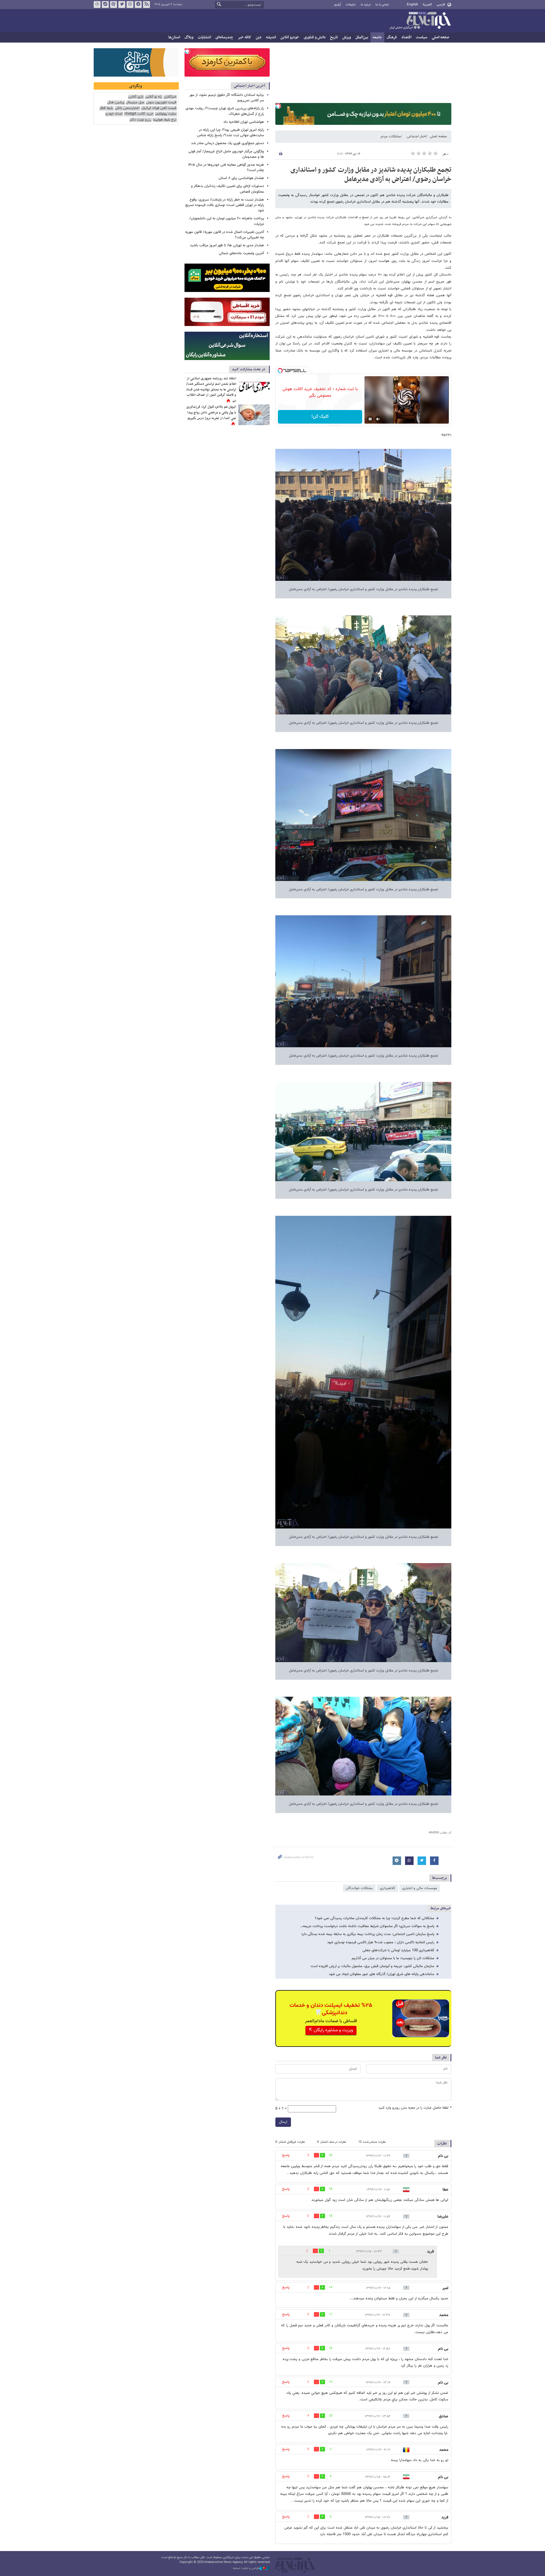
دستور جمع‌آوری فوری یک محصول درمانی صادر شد (228, 143)
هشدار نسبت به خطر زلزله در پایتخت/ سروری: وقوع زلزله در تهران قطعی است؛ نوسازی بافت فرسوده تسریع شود (225, 205)
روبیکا (97, 5)
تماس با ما (382, 5)
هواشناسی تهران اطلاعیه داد (244, 122)
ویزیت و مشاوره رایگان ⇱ (331, 2030)
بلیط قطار (106, 108)
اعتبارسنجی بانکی (127, 108)
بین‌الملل (362, 37)
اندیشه (271, 37)
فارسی (441, 5)
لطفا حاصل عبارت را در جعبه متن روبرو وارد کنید (415, 2108)
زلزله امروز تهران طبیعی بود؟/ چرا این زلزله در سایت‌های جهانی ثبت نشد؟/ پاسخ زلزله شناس (230, 133)
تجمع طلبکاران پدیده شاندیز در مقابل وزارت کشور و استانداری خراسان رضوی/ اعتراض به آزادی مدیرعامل (371, 175)
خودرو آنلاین (290, 37)
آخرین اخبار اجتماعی (249, 86)
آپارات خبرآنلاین (114, 5)
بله (105, 5)
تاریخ (334, 37)
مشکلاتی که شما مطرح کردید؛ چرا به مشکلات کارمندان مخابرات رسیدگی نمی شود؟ (375, 1918)
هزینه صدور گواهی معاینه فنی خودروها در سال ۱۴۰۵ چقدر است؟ (226, 168)
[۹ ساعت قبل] (254, 386)
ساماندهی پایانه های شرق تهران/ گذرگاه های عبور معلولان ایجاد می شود (382, 1974)
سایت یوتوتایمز (166, 114)
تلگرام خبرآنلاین (138, 5)
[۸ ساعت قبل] (254, 415)
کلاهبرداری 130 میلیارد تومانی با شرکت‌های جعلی (398, 1950)
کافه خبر (245, 37)
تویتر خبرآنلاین (122, 5)
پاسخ (286, 2155)
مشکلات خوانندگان (359, 1888)
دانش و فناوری (315, 37)
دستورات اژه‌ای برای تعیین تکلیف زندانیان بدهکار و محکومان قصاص (228, 189)
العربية (427, 5)
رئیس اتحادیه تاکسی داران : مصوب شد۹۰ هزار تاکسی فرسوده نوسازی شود (381, 1942)
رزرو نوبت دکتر (140, 120)
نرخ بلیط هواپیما (164, 120)
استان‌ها (174, 37)
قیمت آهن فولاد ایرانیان (159, 108)
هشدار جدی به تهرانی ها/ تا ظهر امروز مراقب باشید (227, 245)
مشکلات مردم (391, 136)
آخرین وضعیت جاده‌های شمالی (241, 253)
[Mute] (378, 419)
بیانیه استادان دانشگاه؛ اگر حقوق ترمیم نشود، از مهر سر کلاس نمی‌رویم (227, 98)
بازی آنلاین (136, 97)
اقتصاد (406, 37)
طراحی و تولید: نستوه (246, 2568)
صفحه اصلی (440, 37)
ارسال (283, 2122)
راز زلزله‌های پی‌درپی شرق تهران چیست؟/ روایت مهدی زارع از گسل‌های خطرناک (225, 111)
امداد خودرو (114, 114)
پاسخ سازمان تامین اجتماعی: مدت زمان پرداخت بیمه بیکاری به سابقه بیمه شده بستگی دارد (368, 1934)
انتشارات (204, 37)
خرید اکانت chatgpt (139, 114)
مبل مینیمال (135, 103)
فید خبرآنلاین (146, 5)
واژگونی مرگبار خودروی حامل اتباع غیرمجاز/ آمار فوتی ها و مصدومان (226, 154)
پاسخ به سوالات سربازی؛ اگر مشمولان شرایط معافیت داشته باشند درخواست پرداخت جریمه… (367, 1926)
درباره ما (366, 5)
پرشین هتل (116, 103)
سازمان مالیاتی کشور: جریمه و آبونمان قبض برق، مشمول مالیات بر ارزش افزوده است (372, 1966)
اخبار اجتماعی (416, 136)
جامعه (377, 37)
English (412, 5)
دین (259, 37)
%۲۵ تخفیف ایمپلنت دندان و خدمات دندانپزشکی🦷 (331, 2009)
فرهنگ (392, 37)
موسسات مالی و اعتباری (420, 1888)
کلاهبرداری (387, 1888)
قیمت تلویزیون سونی (161, 103)
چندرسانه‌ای (224, 37)
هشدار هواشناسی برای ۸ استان (241, 178)
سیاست (422, 37)
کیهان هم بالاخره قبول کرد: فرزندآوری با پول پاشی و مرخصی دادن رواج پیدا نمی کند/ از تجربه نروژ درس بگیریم (211, 412)
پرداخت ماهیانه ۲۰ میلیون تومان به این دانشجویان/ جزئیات (227, 221)
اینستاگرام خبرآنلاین (130, 5)
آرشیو (338, 5)
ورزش (347, 37)
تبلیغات (351, 5)
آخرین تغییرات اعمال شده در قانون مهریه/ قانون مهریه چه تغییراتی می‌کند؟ (225, 235)
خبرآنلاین (420, 21)
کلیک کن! (320, 417)
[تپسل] (278, 106)
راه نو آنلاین (153, 97)
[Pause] (370, 419)
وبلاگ (189, 37)
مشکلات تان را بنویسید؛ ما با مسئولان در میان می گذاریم (393, 1958)
